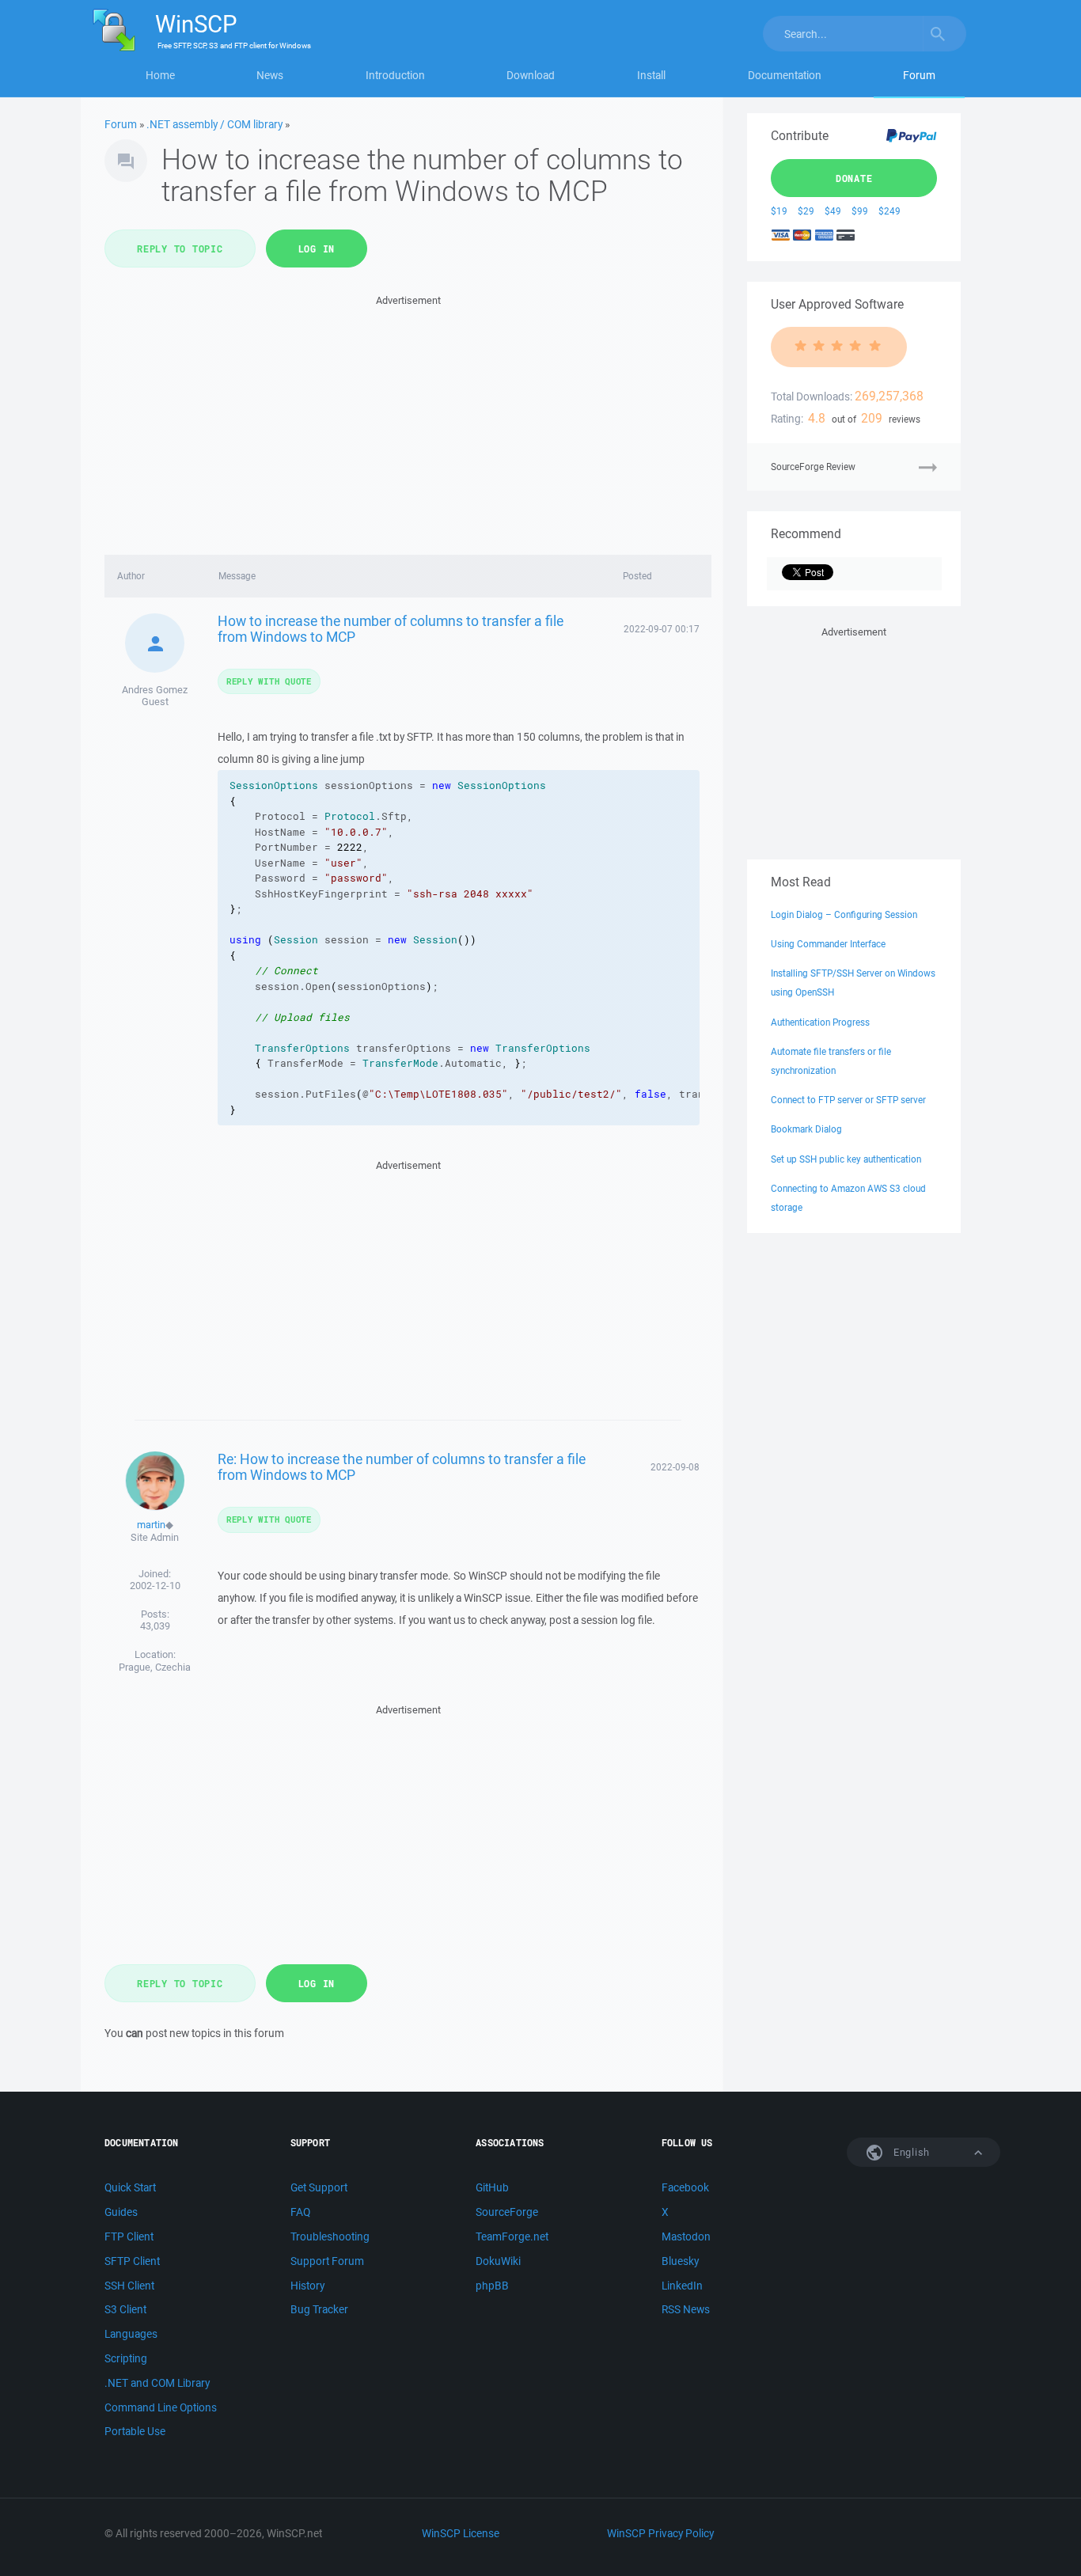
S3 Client (125, 2309)
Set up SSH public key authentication (846, 1159)
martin (151, 1525)
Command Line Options (161, 2407)
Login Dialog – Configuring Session (844, 914)
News (270, 75)
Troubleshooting (330, 2236)
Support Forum (327, 2261)
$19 (779, 211)
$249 (889, 211)
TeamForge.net (512, 2236)
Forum (919, 75)
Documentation (785, 75)
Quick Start (130, 2187)
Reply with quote (269, 681)
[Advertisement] (408, 420)
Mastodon (686, 2236)
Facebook (685, 2187)
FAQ (300, 2212)
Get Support (319, 2187)
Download (531, 75)
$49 (833, 211)
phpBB (492, 2286)
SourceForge (507, 2212)
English (910, 2152)
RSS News (686, 2309)
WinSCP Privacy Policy (660, 2533)
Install (651, 75)
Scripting (126, 2358)
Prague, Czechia (155, 1667)
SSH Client (129, 2286)
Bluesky (680, 2261)
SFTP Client (132, 2261)
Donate (854, 178)
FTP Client (129, 2236)
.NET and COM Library (157, 2383)
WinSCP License (461, 2533)
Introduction (395, 75)
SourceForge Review (813, 467)
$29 (806, 211)
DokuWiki (498, 2261)
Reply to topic (180, 248)
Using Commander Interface (828, 944)
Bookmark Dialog (806, 1129)
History (307, 2286)
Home (160, 75)
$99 (860, 211)
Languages (131, 2334)
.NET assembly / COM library (214, 124)
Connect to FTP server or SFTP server (848, 1100)
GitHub (492, 2187)
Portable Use (135, 2431)
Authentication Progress (820, 1022)
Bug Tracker (319, 2309)
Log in (317, 248)
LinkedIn (682, 2286)
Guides (121, 2212)
